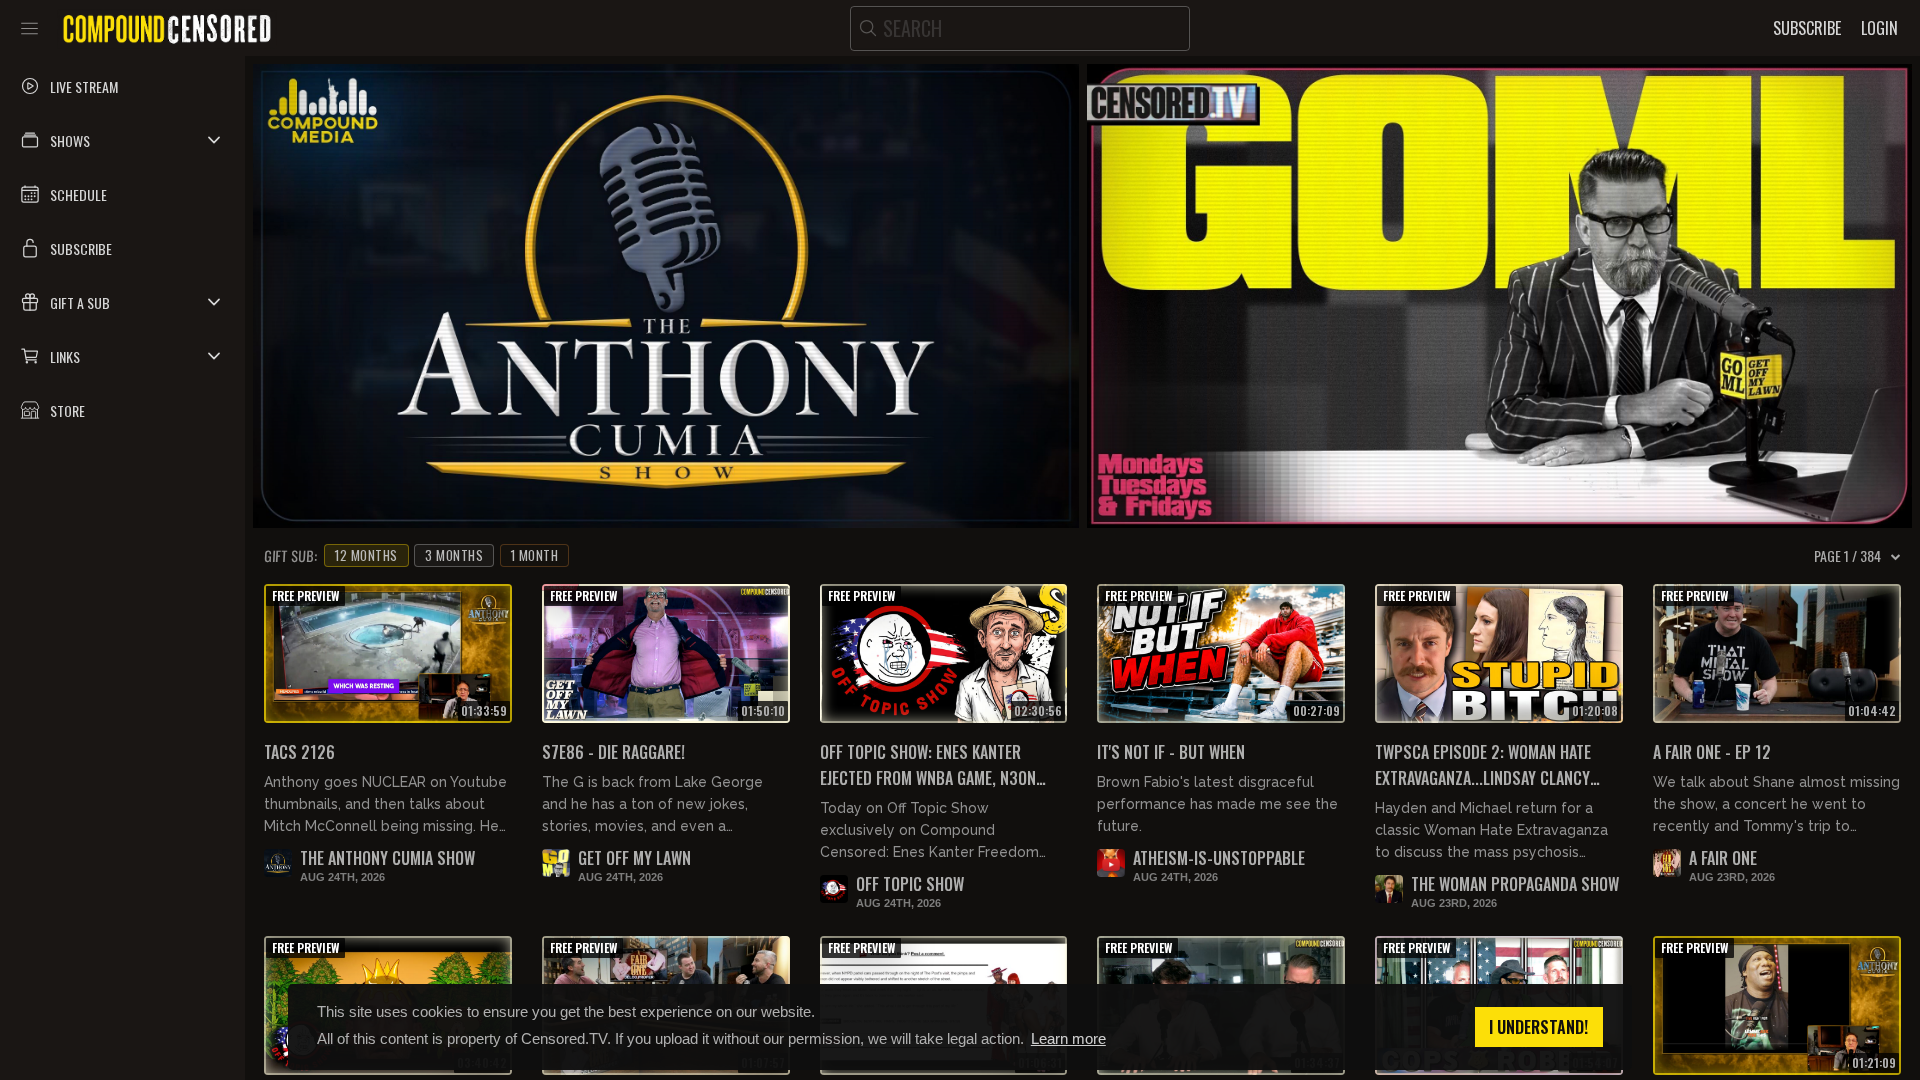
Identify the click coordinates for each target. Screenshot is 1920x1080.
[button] (122, 140)
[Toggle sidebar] (29, 28)
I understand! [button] (1538, 1027)
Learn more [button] (1068, 1038)
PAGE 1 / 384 (1847, 556)
